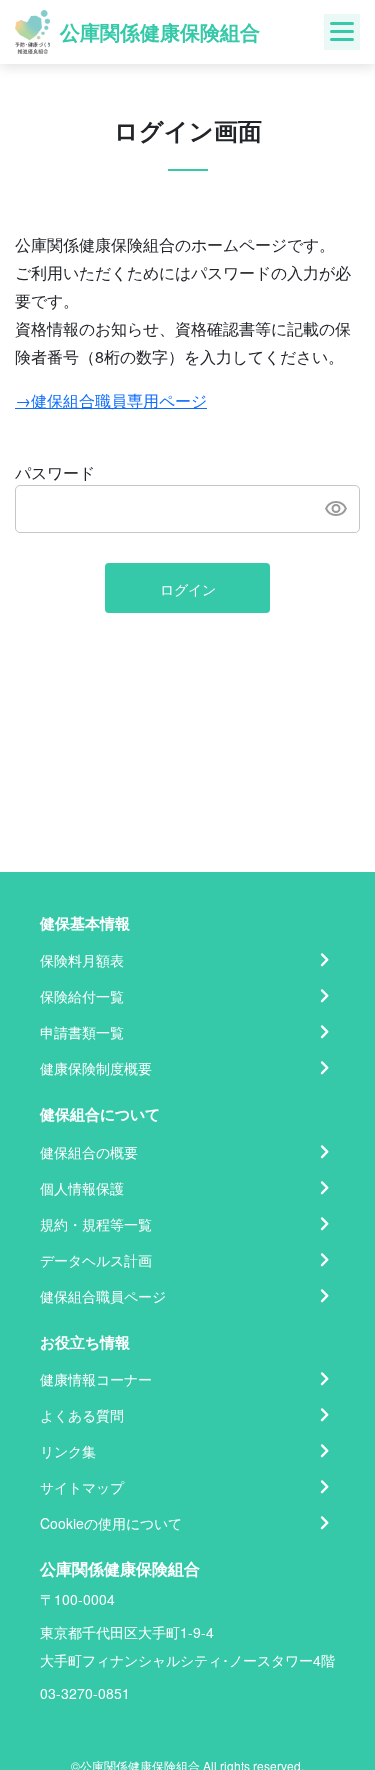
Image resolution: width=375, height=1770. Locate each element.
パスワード (55, 472)
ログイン (188, 589)
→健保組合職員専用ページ (111, 400)
